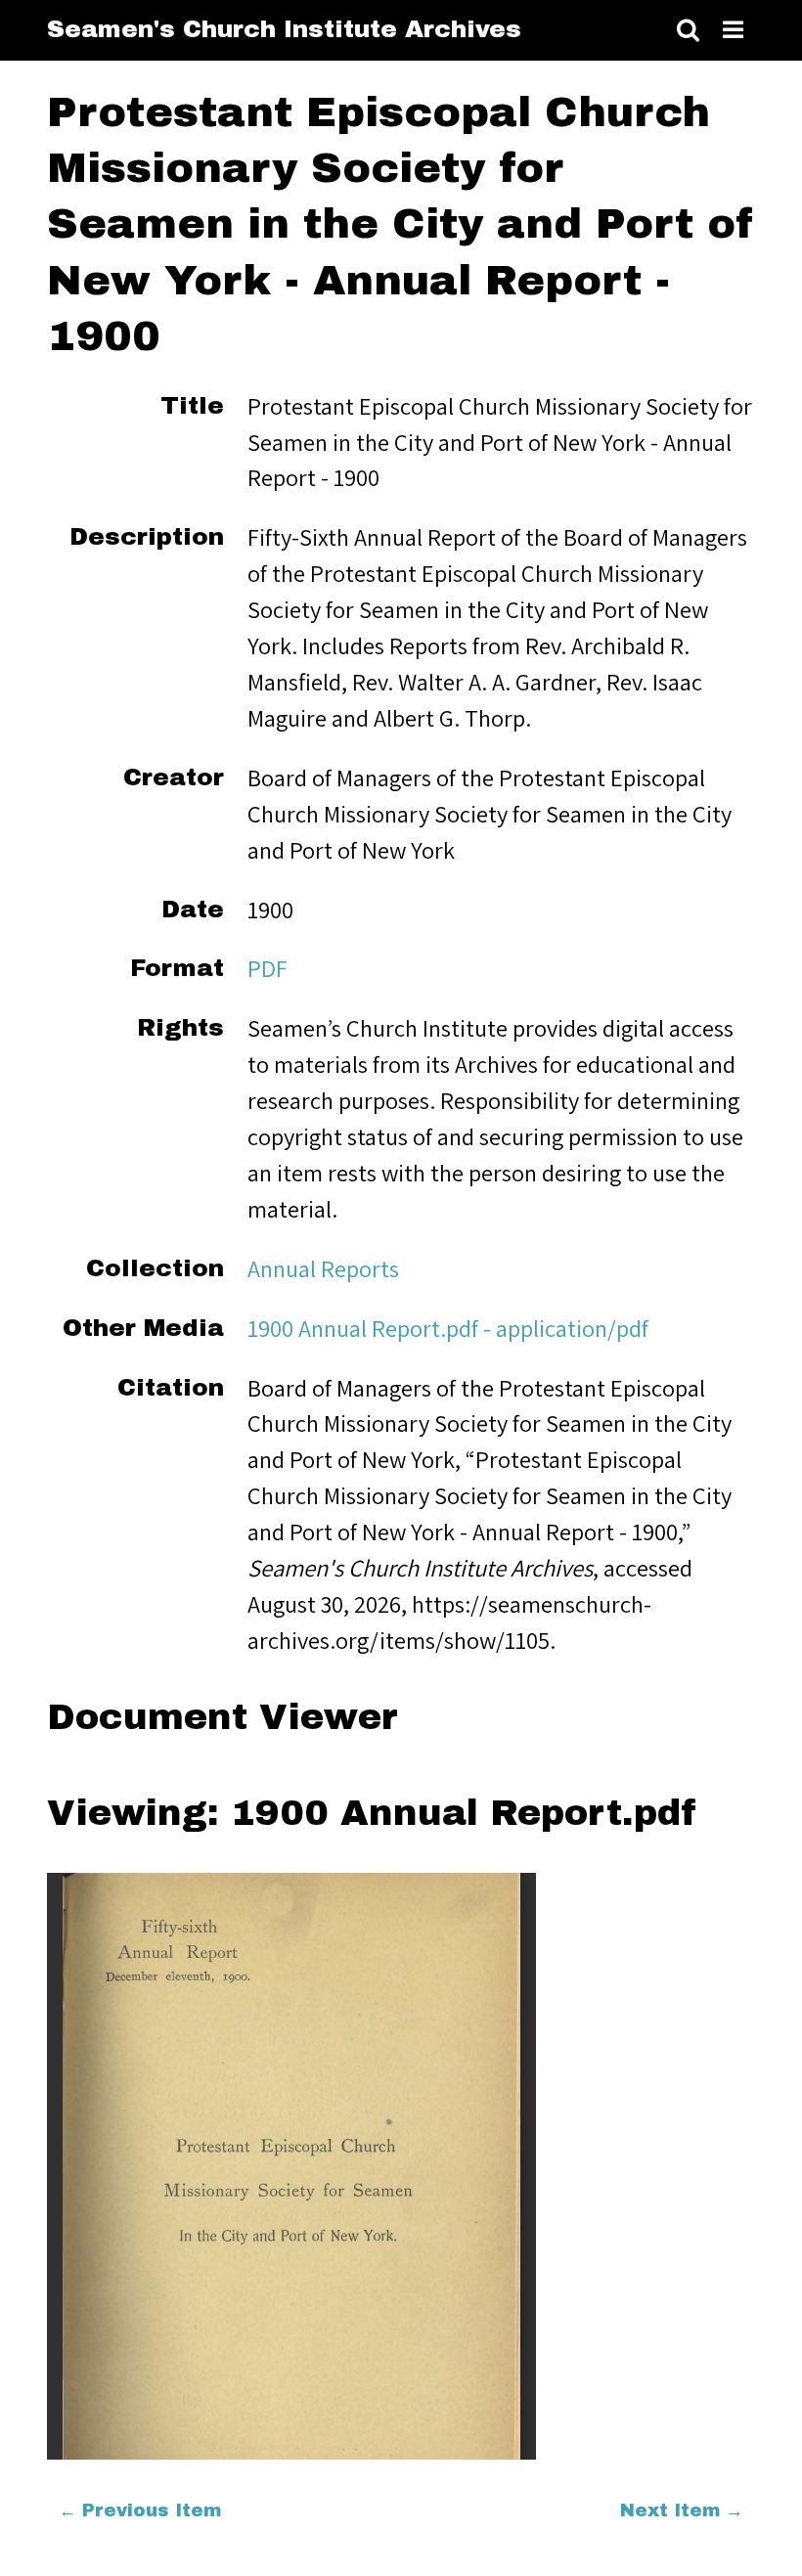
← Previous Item (140, 2510)
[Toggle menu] (733, 31)
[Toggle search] (688, 31)
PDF (267, 968)
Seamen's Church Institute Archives (284, 29)
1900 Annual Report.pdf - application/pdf (448, 1328)
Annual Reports (323, 1268)
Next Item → (682, 2510)
